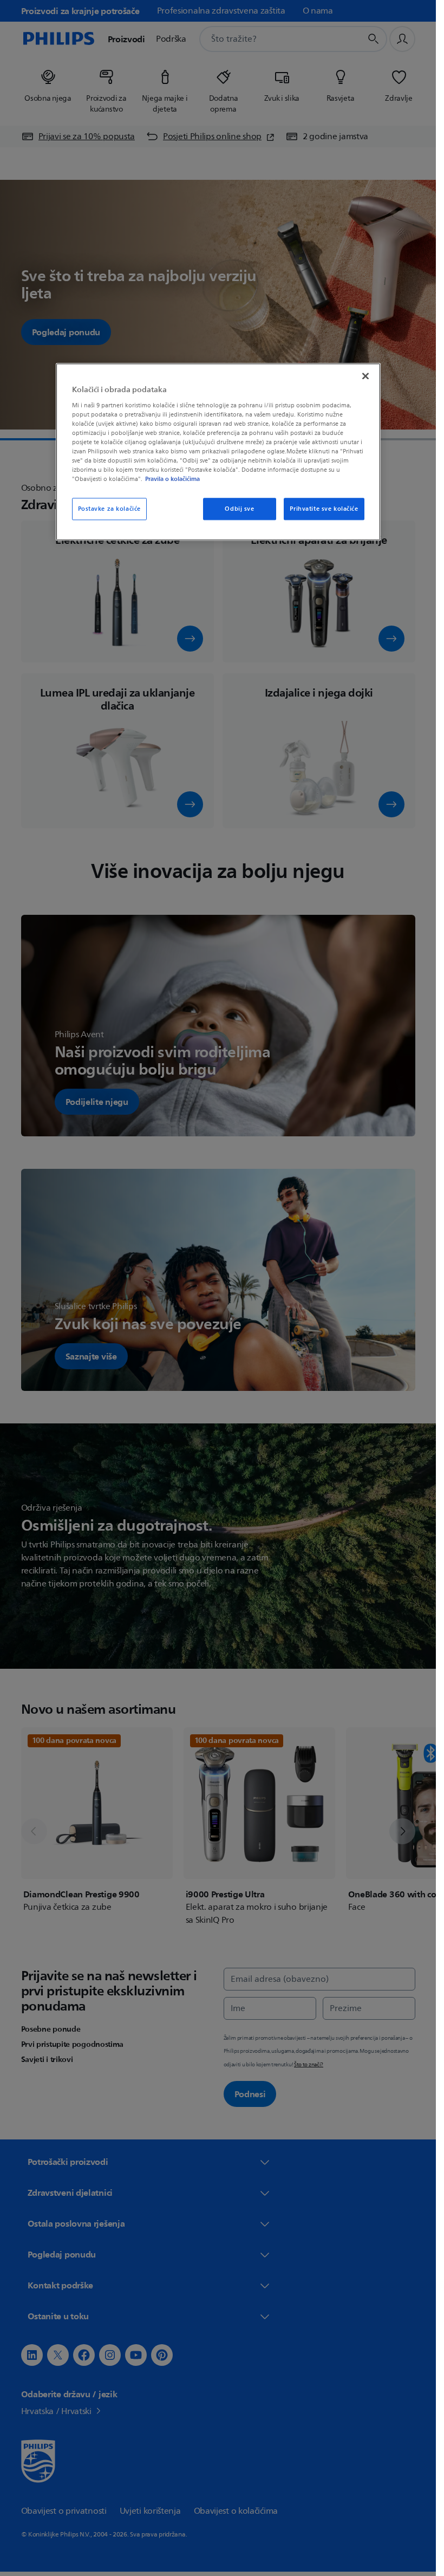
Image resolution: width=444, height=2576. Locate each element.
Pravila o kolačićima (172, 479)
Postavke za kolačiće (109, 509)
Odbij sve (239, 509)
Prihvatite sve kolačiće (324, 509)
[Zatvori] (365, 376)
